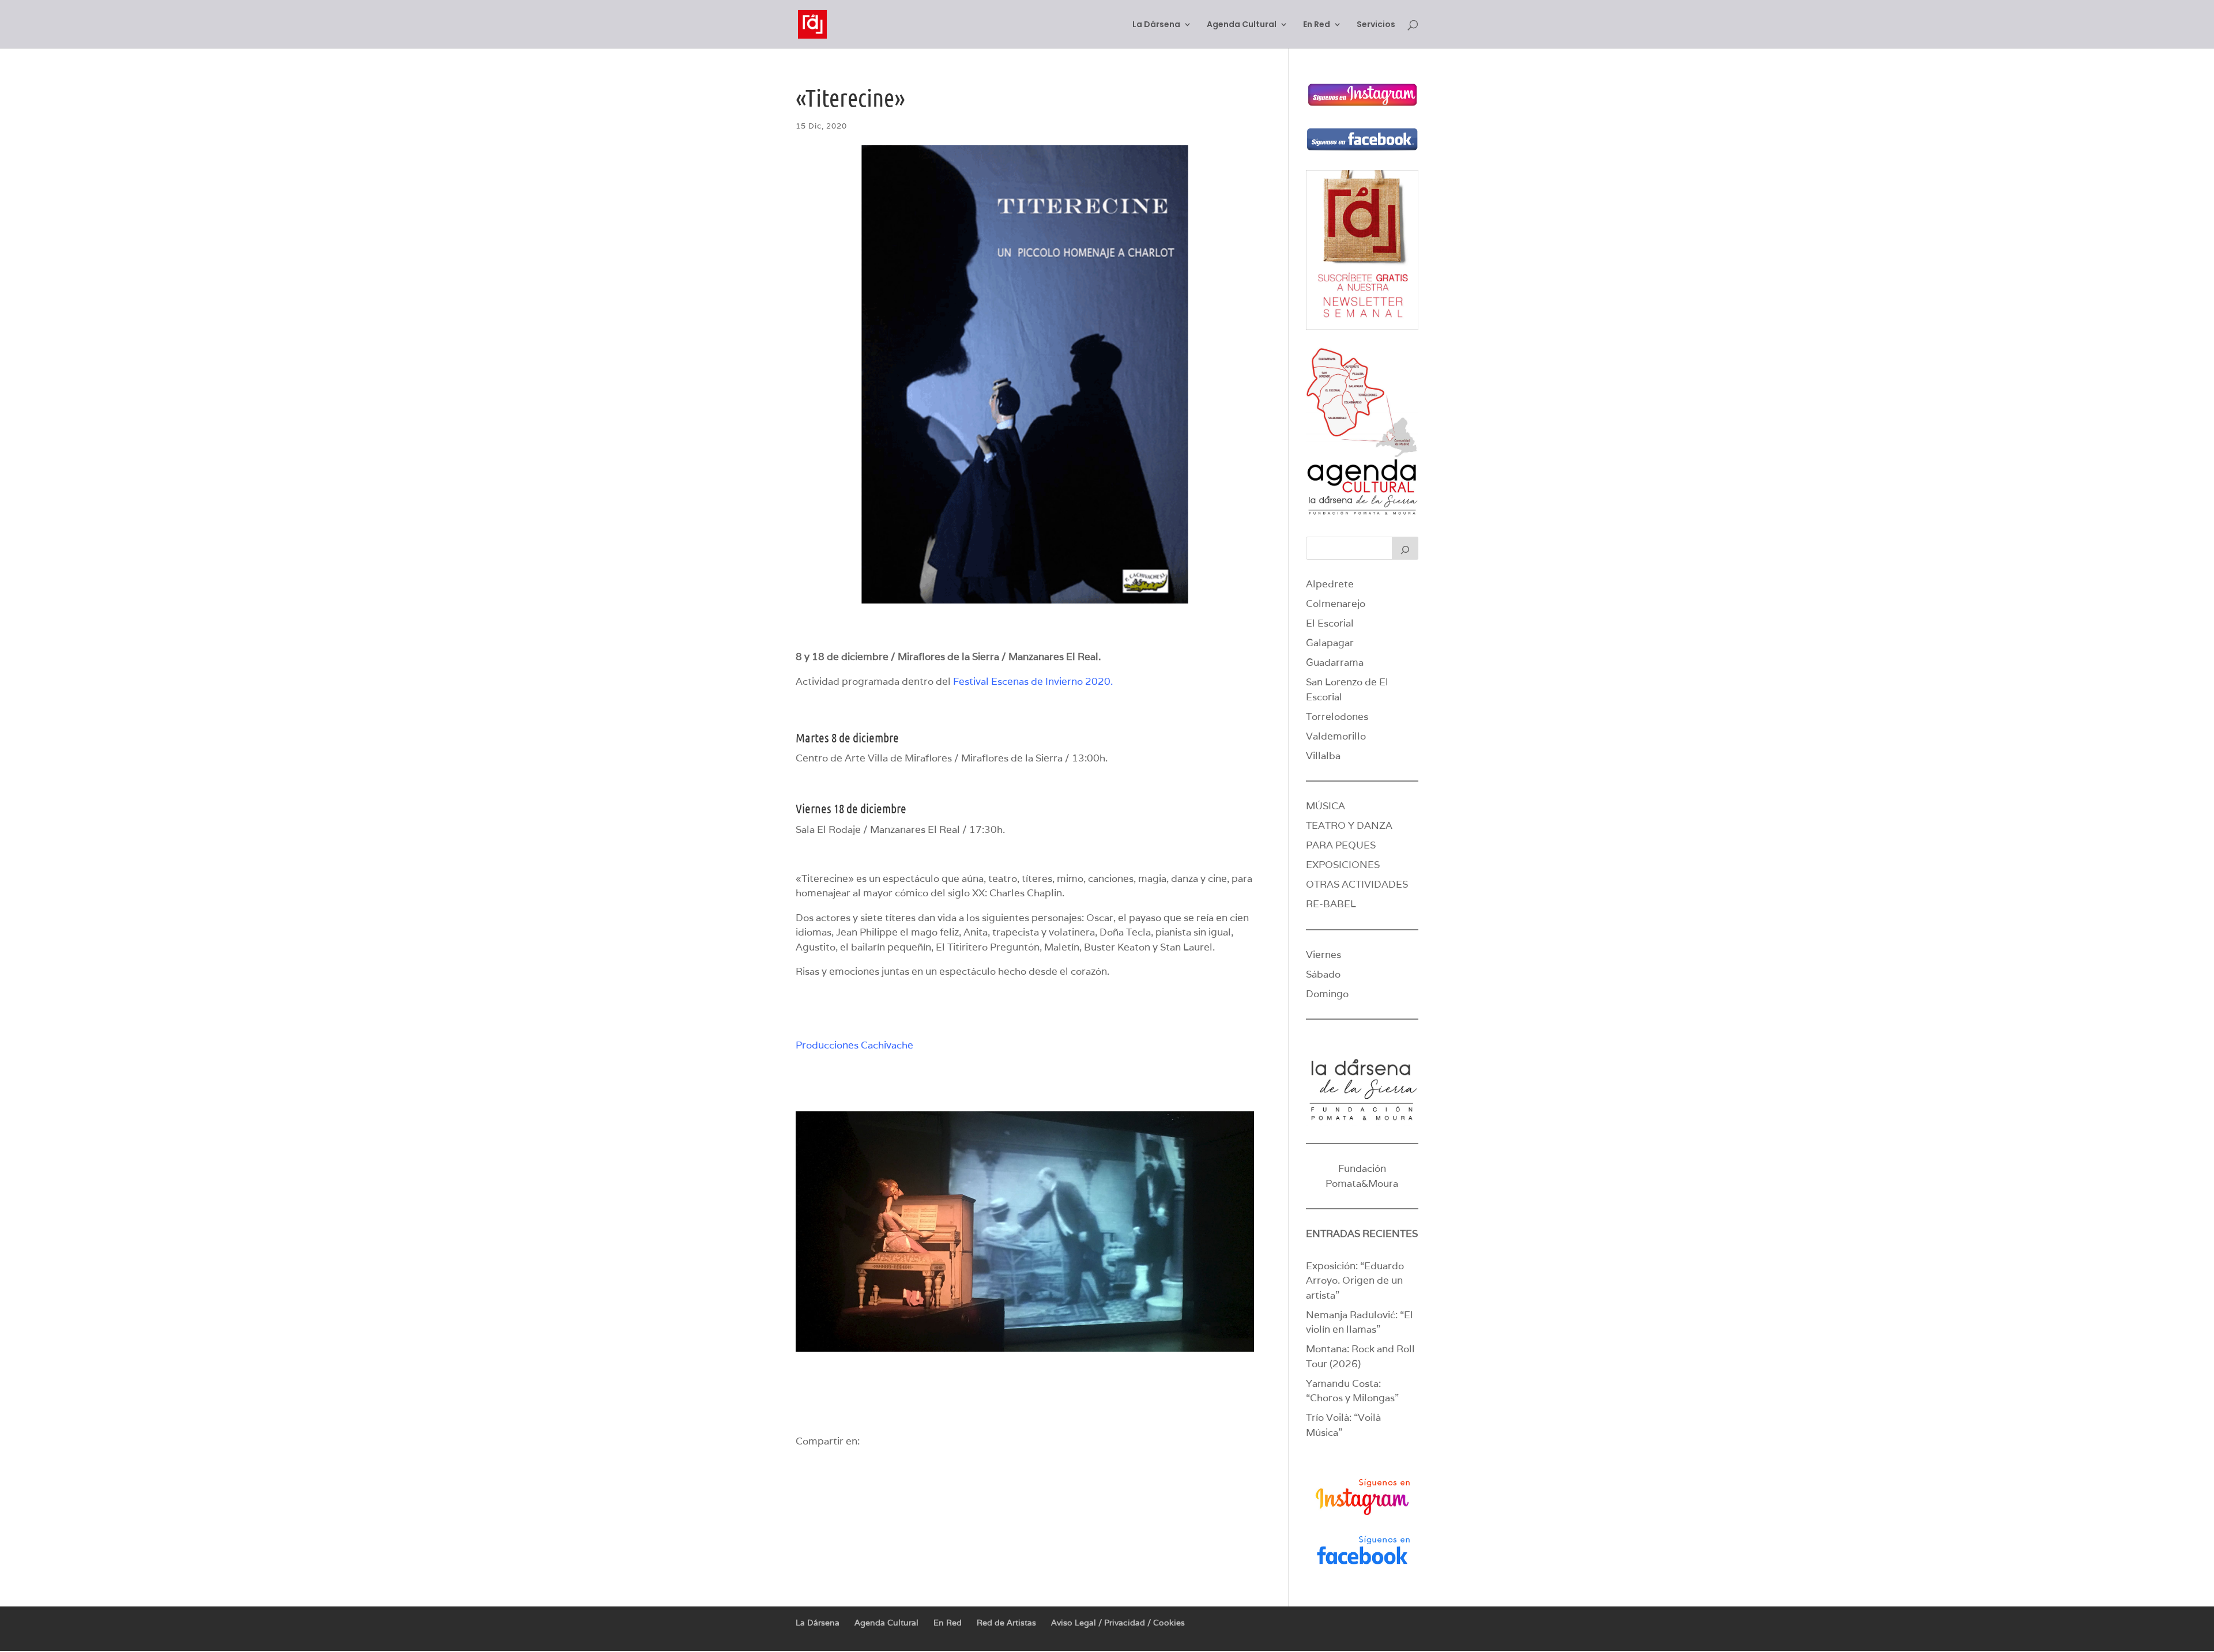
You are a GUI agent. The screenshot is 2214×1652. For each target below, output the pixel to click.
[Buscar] (1405, 548)
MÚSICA (1326, 806)
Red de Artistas (1006, 1623)
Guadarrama (1335, 662)
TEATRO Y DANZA (1349, 825)
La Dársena (1156, 25)
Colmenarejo (1336, 604)
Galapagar (1330, 643)
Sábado (1323, 974)
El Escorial (1330, 623)
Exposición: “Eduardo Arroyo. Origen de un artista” (1355, 1281)
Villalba (1323, 756)
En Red (1317, 25)
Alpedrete (1330, 584)
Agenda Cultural (1242, 25)
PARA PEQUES (1341, 845)
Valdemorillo (1336, 736)
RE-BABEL (1331, 904)
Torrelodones (1337, 716)
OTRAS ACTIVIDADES (1357, 884)
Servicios (1376, 25)
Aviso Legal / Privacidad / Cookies (1118, 1623)
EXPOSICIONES (1343, 865)
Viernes (1323, 955)
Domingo (1327, 994)
